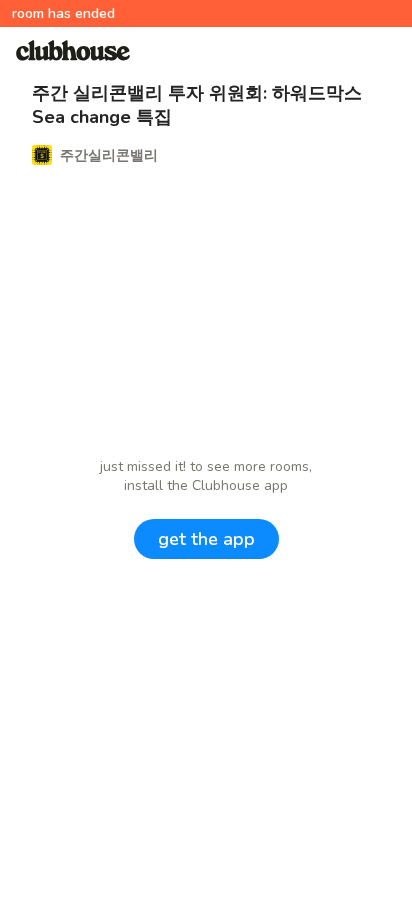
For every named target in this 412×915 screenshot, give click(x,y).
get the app (206, 539)
